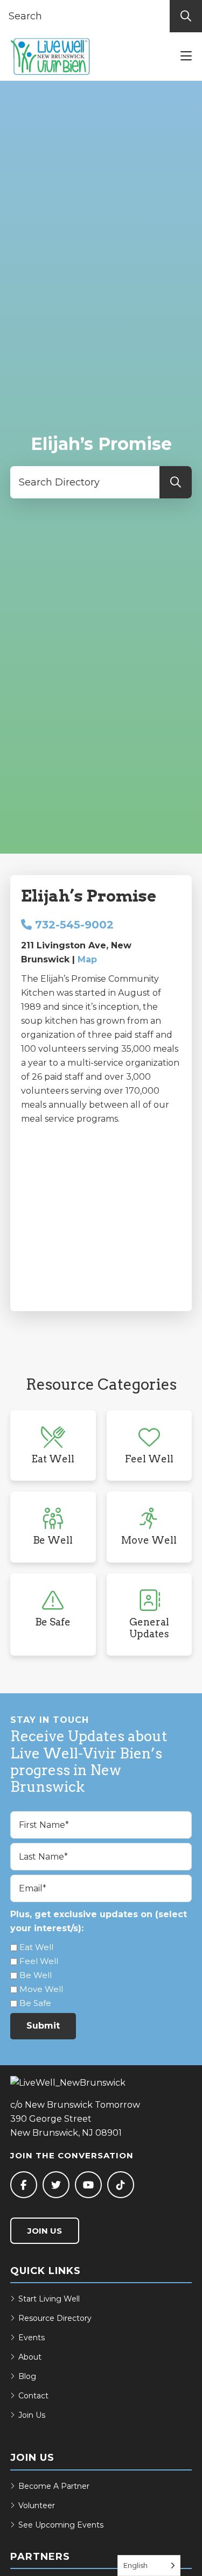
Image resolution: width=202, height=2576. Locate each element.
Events (32, 2338)
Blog (27, 2376)
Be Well (36, 1975)
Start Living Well (49, 2299)
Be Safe (35, 2003)
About (30, 2357)
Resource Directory (55, 2318)
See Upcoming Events (61, 2525)
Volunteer (37, 2505)
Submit (43, 2026)
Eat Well (36, 1947)
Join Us (45, 2231)
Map (87, 959)
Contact (33, 2396)
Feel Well (39, 1961)
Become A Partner (54, 2486)
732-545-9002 (73, 925)
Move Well (41, 1989)
